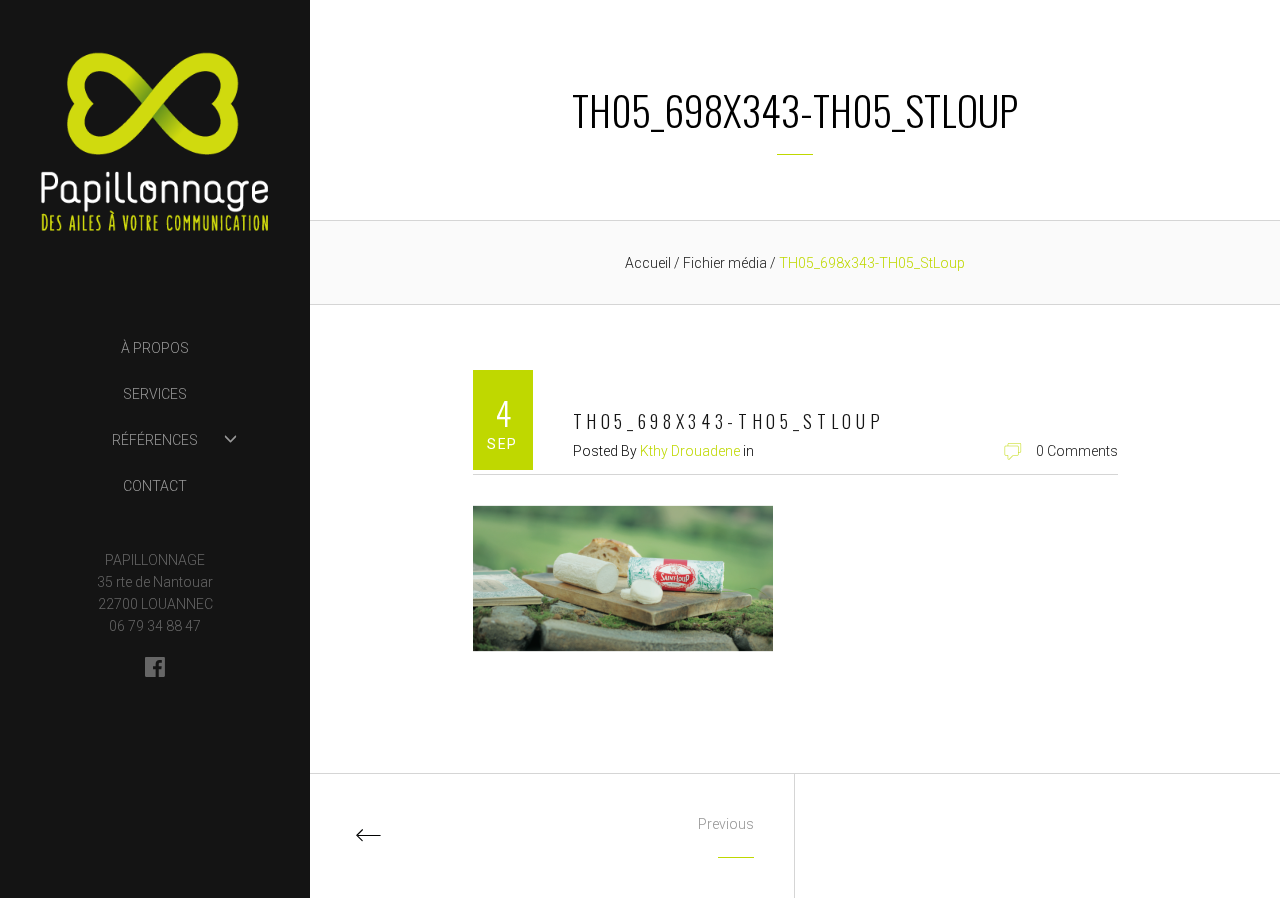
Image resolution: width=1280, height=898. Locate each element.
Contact (155, 486)
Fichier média (726, 263)
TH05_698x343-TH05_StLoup (729, 421)
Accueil (648, 263)
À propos (155, 348)
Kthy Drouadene (690, 451)
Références (155, 440)
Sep (502, 444)
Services (155, 394)
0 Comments (1077, 451)
